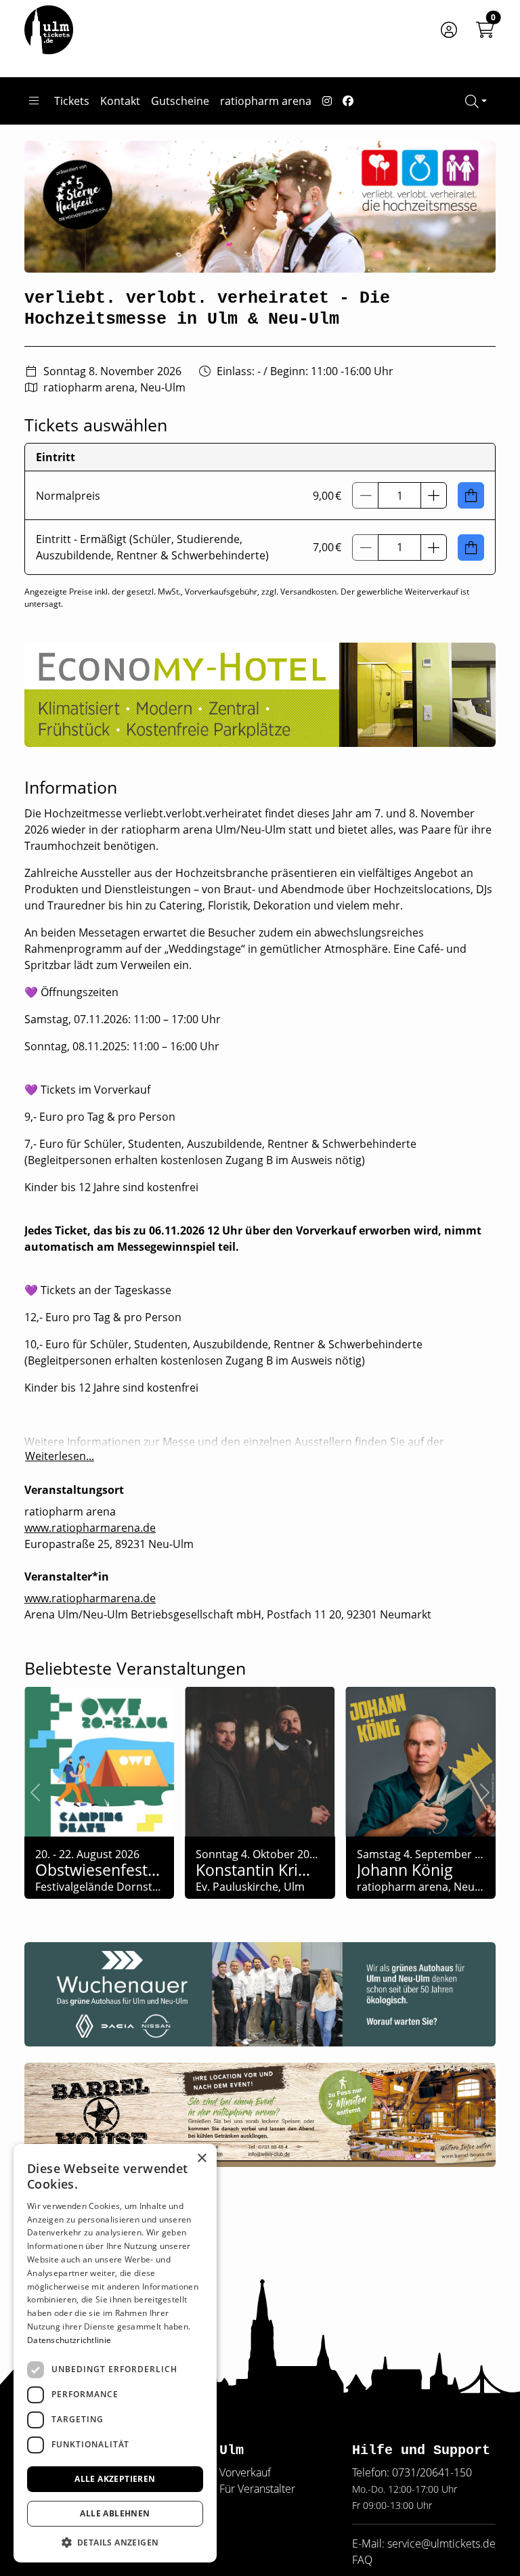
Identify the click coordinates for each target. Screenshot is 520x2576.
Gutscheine (180, 101)
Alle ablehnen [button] (115, 2513)
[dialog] (115, 2353)
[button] (434, 495)
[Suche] (476, 101)
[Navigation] (34, 101)
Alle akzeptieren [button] (115, 2479)
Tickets (72, 101)
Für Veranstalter (257, 2489)
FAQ (362, 2560)
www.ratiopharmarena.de (90, 1528)
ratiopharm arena (266, 101)
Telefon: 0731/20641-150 (412, 2472)
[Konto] (449, 30)
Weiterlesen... (60, 1456)
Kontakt (120, 101)
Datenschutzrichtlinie (69, 2340)
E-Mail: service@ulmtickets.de (424, 2543)
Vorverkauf (245, 2472)
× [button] (201, 2159)
